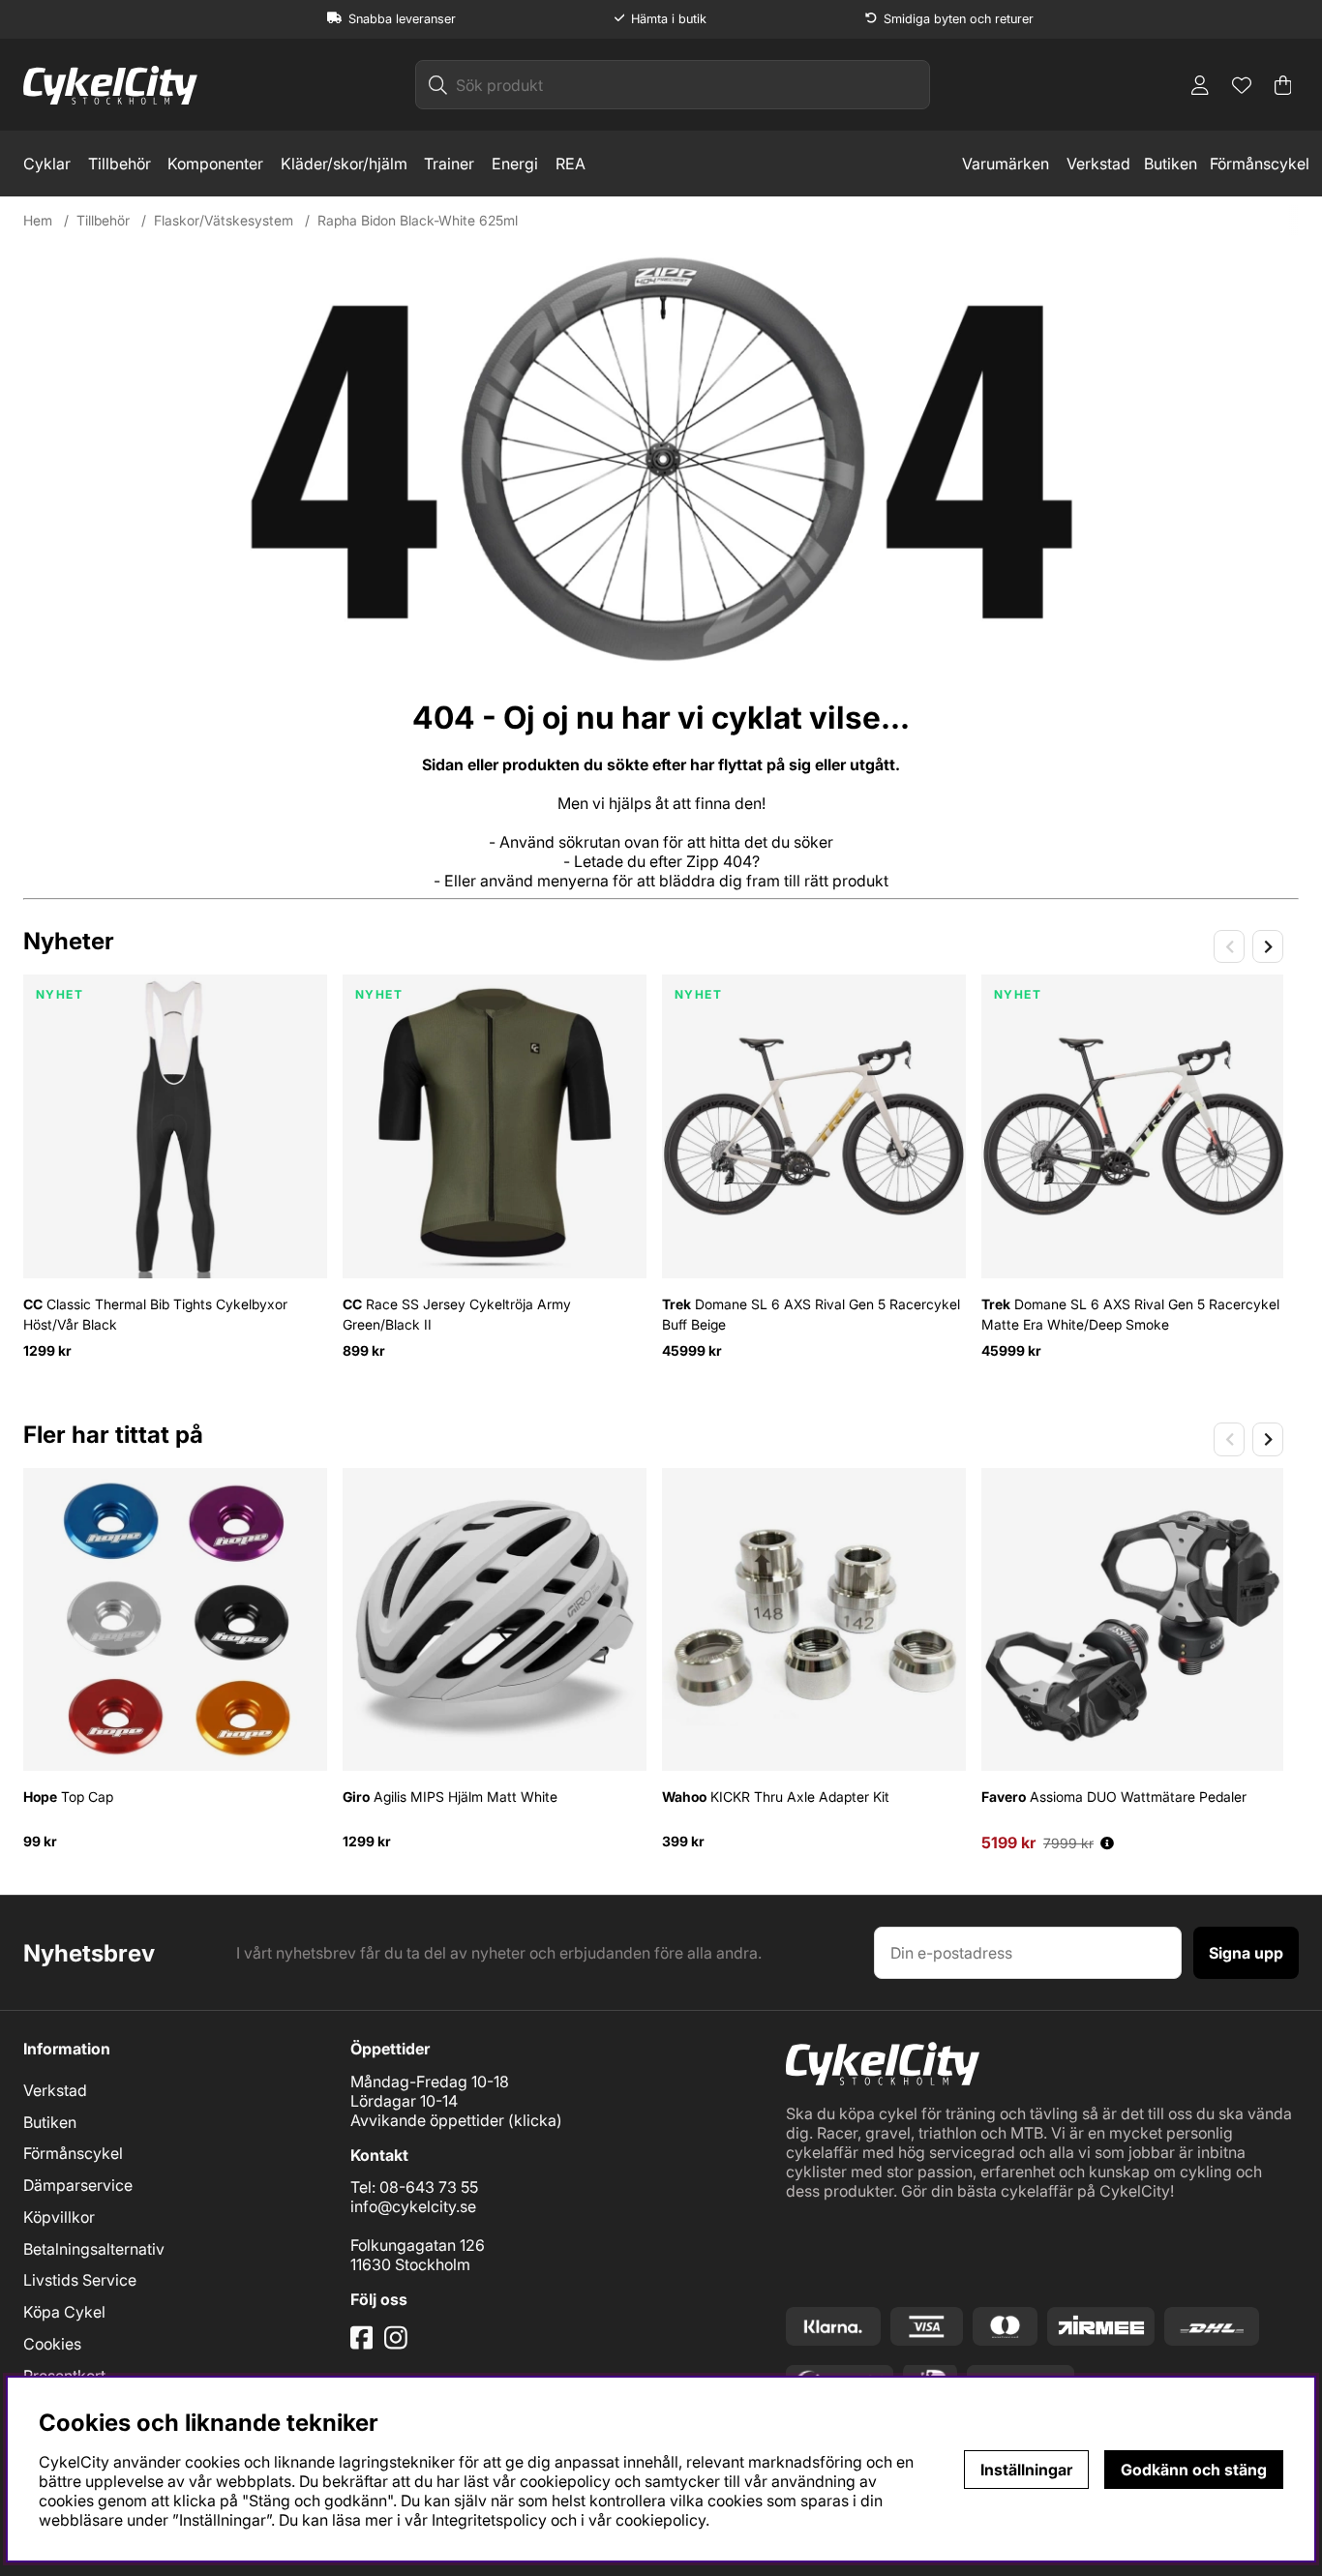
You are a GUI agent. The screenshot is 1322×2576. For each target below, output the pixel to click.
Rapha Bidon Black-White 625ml (418, 220)
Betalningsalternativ (94, 2249)
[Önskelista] (1242, 85)
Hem (38, 220)
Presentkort (64, 2376)
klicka (535, 2120)
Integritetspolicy (489, 2520)
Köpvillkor (59, 2217)
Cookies (52, 2344)
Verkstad (1098, 164)
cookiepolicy (661, 2520)
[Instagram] (399, 2345)
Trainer (449, 164)
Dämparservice (78, 2185)
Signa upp (1246, 1953)
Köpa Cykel (64, 2312)
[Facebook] (364, 2345)
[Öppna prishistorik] (1107, 1843)
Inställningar (1026, 2470)
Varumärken (1006, 164)
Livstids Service (80, 2280)
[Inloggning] (1200, 85)
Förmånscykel (1260, 164)
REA (571, 164)
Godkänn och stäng (1194, 2470)
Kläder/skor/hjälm (344, 164)
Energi (515, 164)
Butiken (1171, 164)
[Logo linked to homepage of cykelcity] (110, 85)
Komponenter (215, 164)
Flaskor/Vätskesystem (224, 220)
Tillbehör (120, 164)
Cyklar (47, 164)
